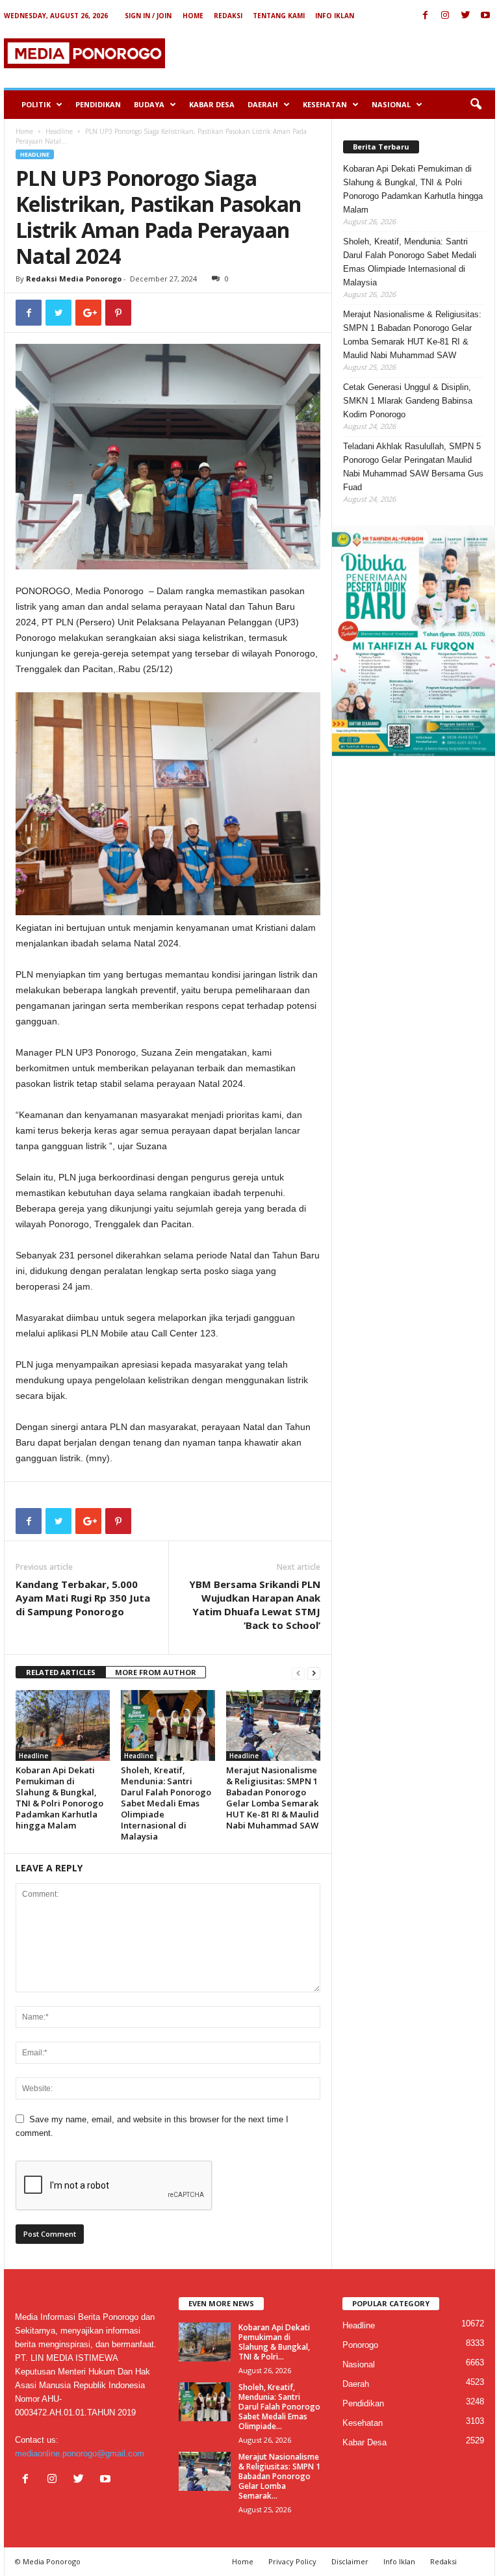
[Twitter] (465, 16)
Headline (59, 131)
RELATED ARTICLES (61, 1672)
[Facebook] (425, 16)
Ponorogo (360, 2345)
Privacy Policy (292, 2561)
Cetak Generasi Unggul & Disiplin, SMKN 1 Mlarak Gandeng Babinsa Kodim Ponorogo (408, 401)
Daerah (263, 104)
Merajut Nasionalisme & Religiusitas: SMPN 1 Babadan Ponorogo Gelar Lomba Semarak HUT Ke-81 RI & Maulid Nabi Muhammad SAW (273, 1798)
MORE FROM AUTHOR (156, 1672)
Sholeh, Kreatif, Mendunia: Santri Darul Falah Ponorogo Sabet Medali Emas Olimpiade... (279, 2407)
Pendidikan (98, 104)
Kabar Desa (212, 104)
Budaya (149, 104)
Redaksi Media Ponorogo (74, 279)
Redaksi (228, 16)
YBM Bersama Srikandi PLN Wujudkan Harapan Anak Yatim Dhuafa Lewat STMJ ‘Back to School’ (255, 1605)
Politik (36, 104)
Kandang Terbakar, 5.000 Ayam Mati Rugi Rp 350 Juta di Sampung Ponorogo (83, 1598)
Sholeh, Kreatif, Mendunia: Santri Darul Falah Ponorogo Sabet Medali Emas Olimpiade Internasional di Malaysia (166, 1803)
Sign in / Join (148, 16)
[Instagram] (445, 16)
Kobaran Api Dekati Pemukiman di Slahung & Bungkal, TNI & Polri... (274, 2342)
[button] (476, 105)
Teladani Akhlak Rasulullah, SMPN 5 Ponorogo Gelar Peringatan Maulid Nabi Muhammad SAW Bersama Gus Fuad (413, 467)
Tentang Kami (279, 16)
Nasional (391, 104)
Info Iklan (335, 16)
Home (193, 16)
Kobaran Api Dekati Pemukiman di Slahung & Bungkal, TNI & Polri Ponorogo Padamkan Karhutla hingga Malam (59, 1798)
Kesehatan (325, 104)
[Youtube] (485, 16)
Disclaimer (350, 2561)
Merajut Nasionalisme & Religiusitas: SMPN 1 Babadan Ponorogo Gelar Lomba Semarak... (279, 2476)
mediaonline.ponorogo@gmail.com (80, 2453)
